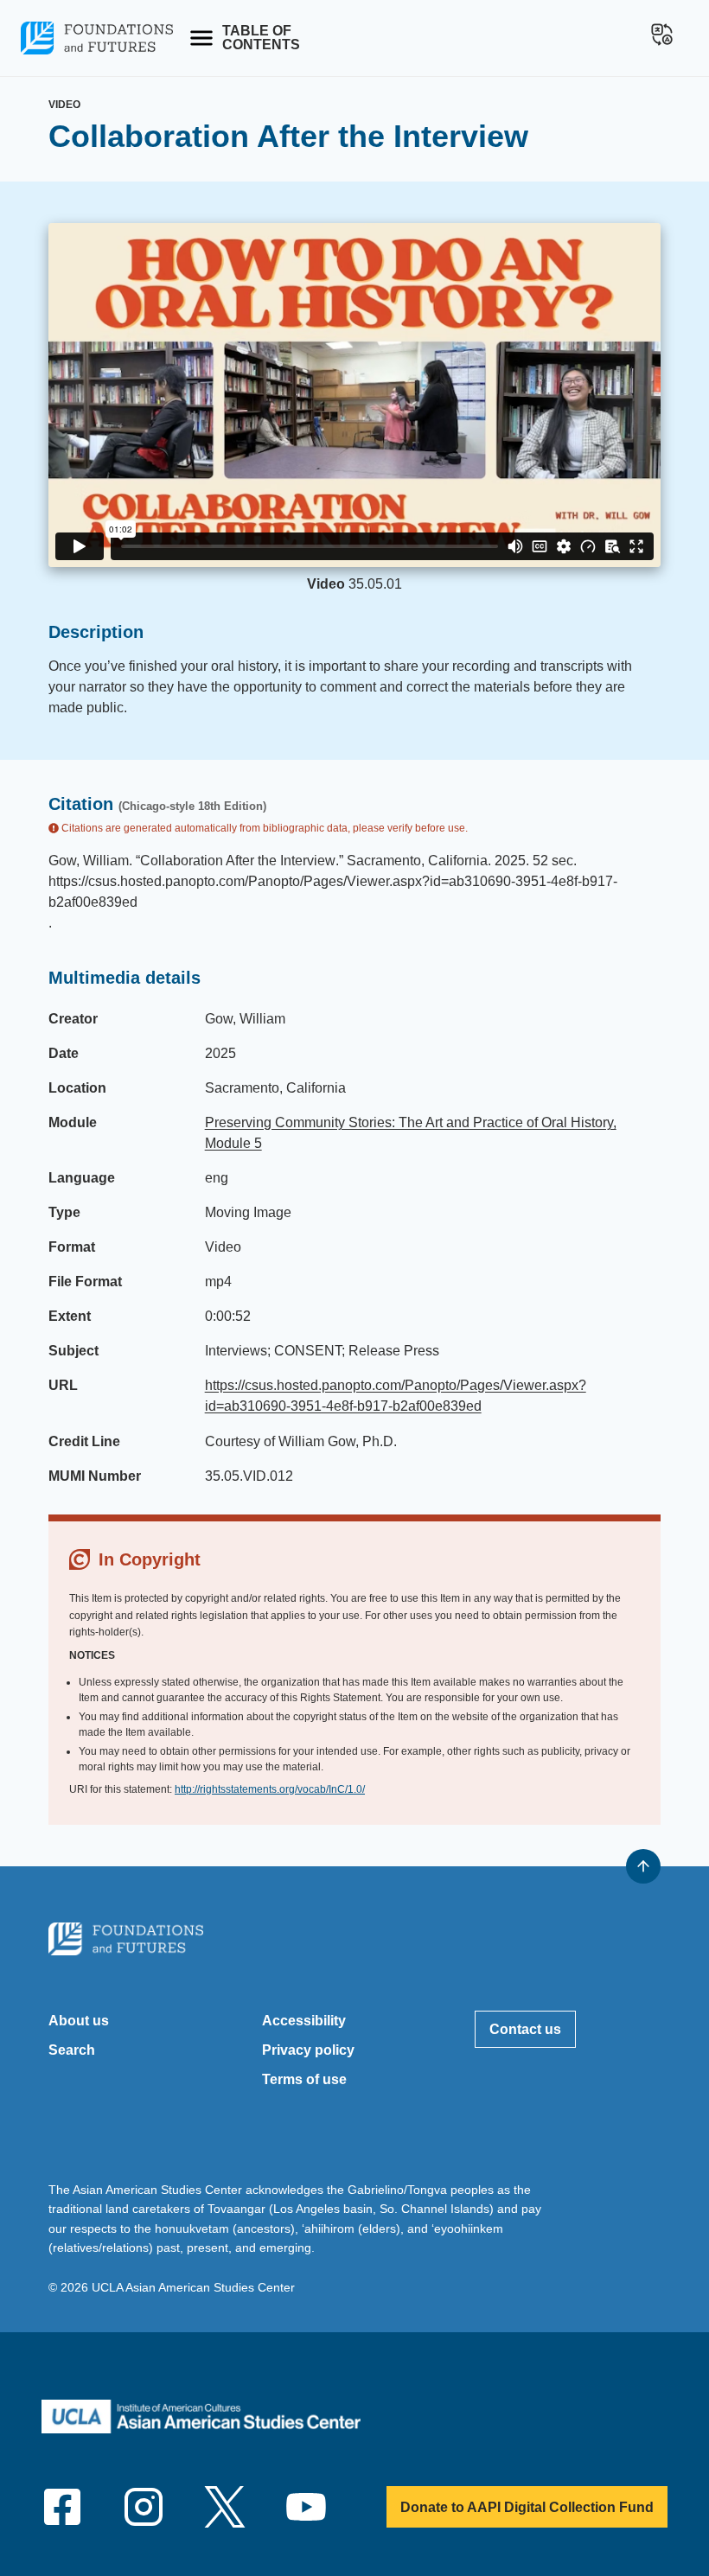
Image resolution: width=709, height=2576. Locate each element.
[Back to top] (643, 1866)
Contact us (525, 2029)
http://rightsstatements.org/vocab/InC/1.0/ (270, 1789)
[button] (662, 35)
